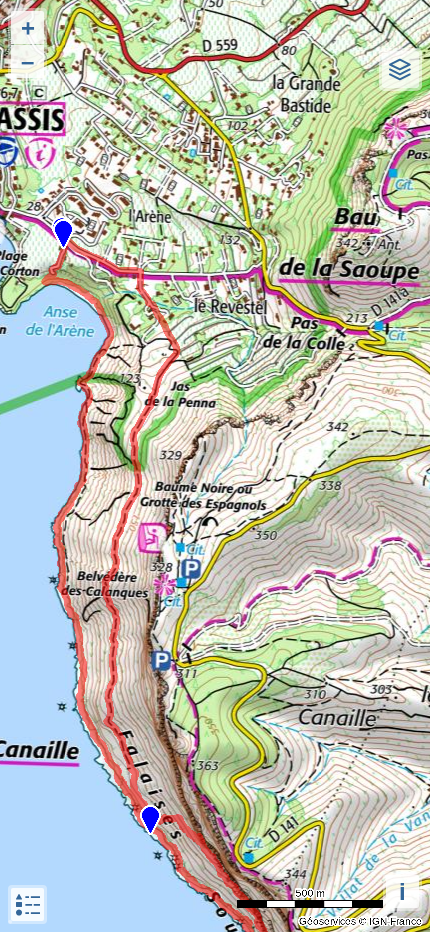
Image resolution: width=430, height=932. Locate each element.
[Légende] (27, 904)
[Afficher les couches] (400, 69)
